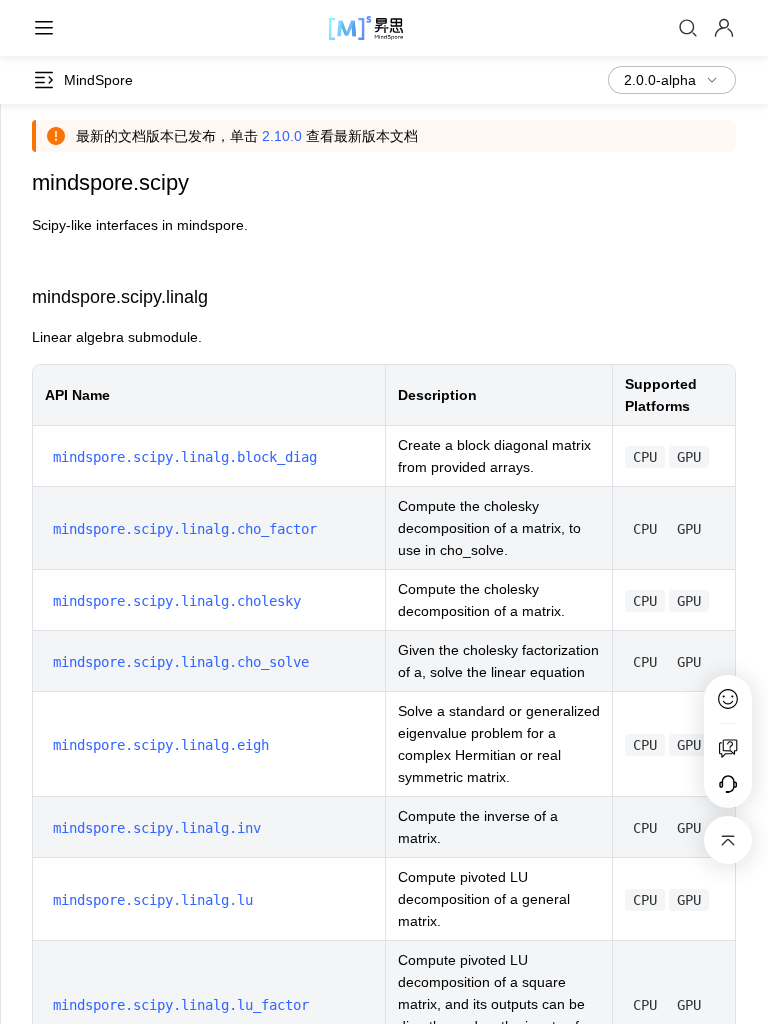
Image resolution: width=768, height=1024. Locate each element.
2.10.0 (282, 136)
